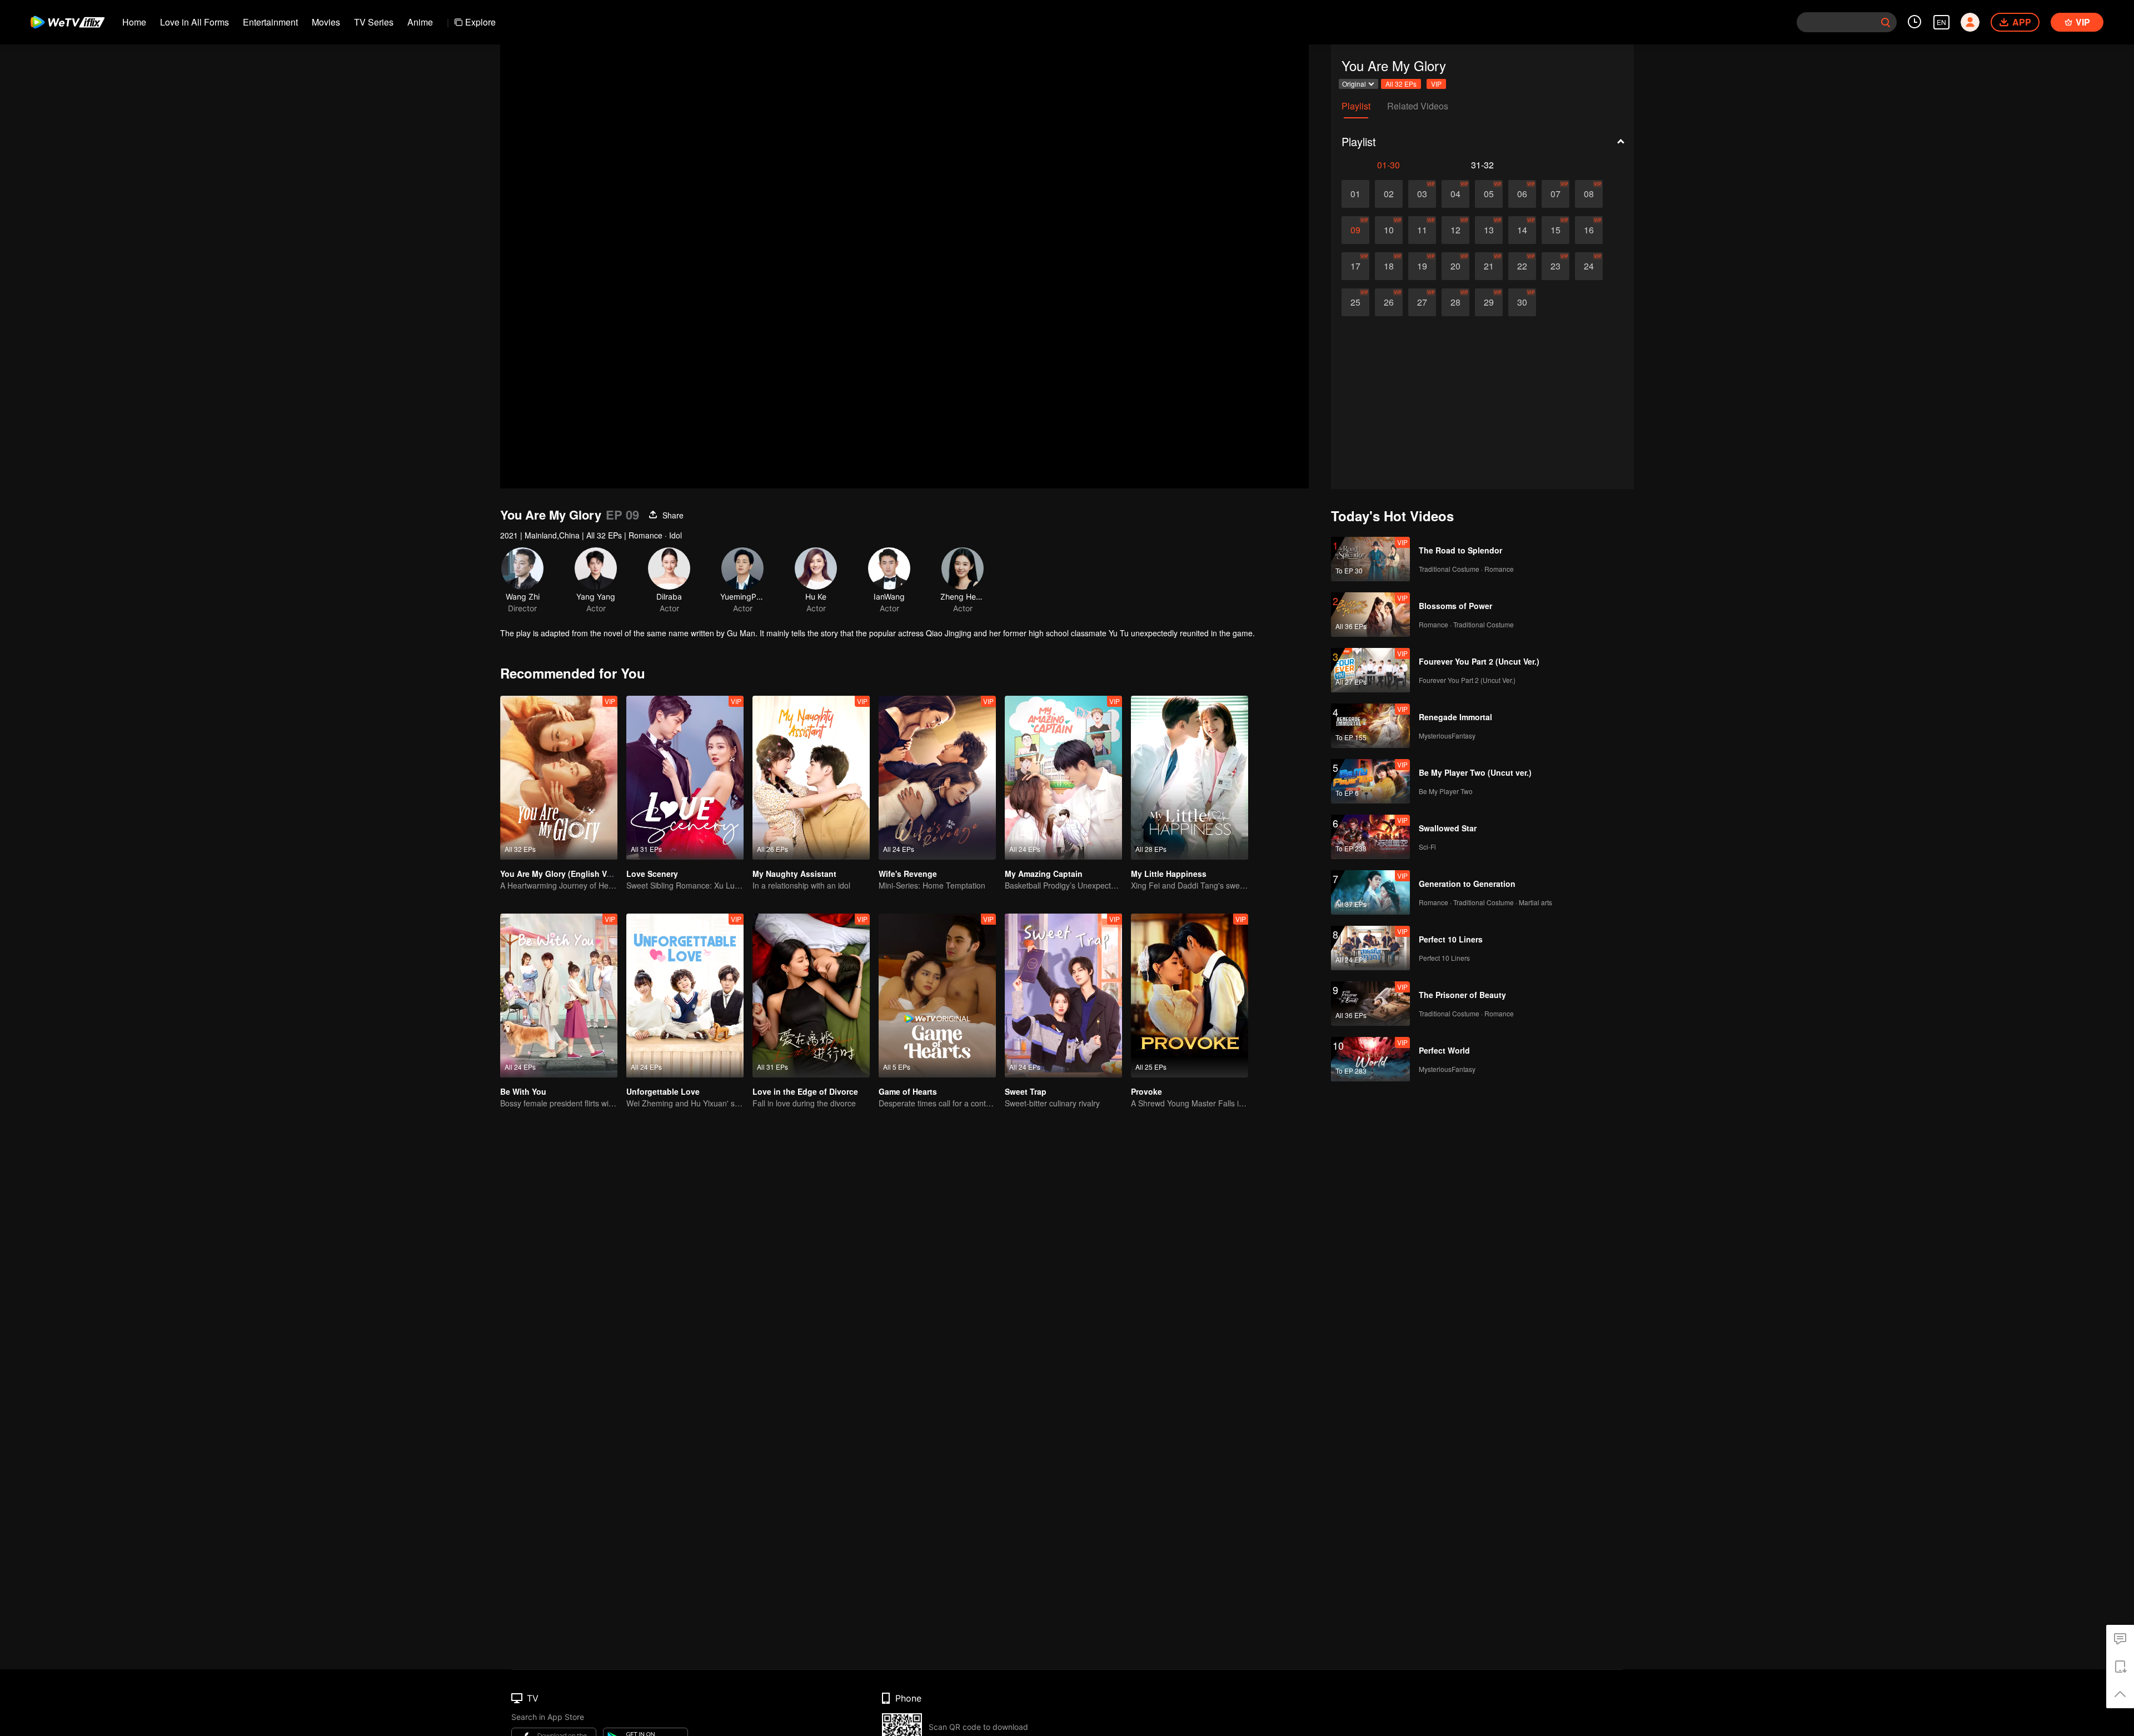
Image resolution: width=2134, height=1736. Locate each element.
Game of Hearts (908, 1091)
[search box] (1886, 22)
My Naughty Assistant (794, 874)
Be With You (523, 1091)
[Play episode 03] (1422, 194)
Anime (420, 22)
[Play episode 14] (1522, 230)
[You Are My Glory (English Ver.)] (559, 778)
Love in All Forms (195, 22)
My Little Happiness (1169, 874)
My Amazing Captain (1044, 874)
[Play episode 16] (1589, 230)
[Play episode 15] (1555, 230)
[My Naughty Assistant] (811, 778)
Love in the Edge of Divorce (805, 1091)
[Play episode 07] (1555, 194)
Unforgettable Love (663, 1091)
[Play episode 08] (1589, 194)
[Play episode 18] (1389, 266)
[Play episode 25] (1355, 302)
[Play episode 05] (1489, 194)
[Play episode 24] (1589, 266)
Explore (480, 22)
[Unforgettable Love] (685, 996)
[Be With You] (559, 996)
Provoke (1146, 1091)
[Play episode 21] (1489, 266)
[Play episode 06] (1522, 194)
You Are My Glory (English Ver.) (559, 874)
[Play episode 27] (1422, 302)
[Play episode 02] (1389, 194)
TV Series (374, 22)
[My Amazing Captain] (1063, 778)
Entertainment (270, 22)
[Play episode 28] (1455, 302)
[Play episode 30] (1522, 302)
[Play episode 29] (1489, 302)
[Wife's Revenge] (937, 778)
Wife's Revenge (908, 874)
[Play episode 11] (1422, 230)
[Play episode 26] (1389, 302)
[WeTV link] (68, 22)
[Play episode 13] (1489, 230)
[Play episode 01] (1355, 194)
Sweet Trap (1026, 1091)
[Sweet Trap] (1063, 996)
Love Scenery (652, 874)
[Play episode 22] (1522, 266)
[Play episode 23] (1555, 266)
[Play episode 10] (1389, 230)
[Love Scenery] (685, 778)
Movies (326, 22)
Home (134, 22)
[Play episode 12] (1455, 230)
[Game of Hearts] (937, 996)
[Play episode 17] (1355, 266)
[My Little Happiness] (1190, 778)
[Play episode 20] (1455, 266)
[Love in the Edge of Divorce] (811, 996)
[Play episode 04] (1455, 194)
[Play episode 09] (1355, 230)
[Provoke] (1190, 996)
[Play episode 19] (1422, 266)
